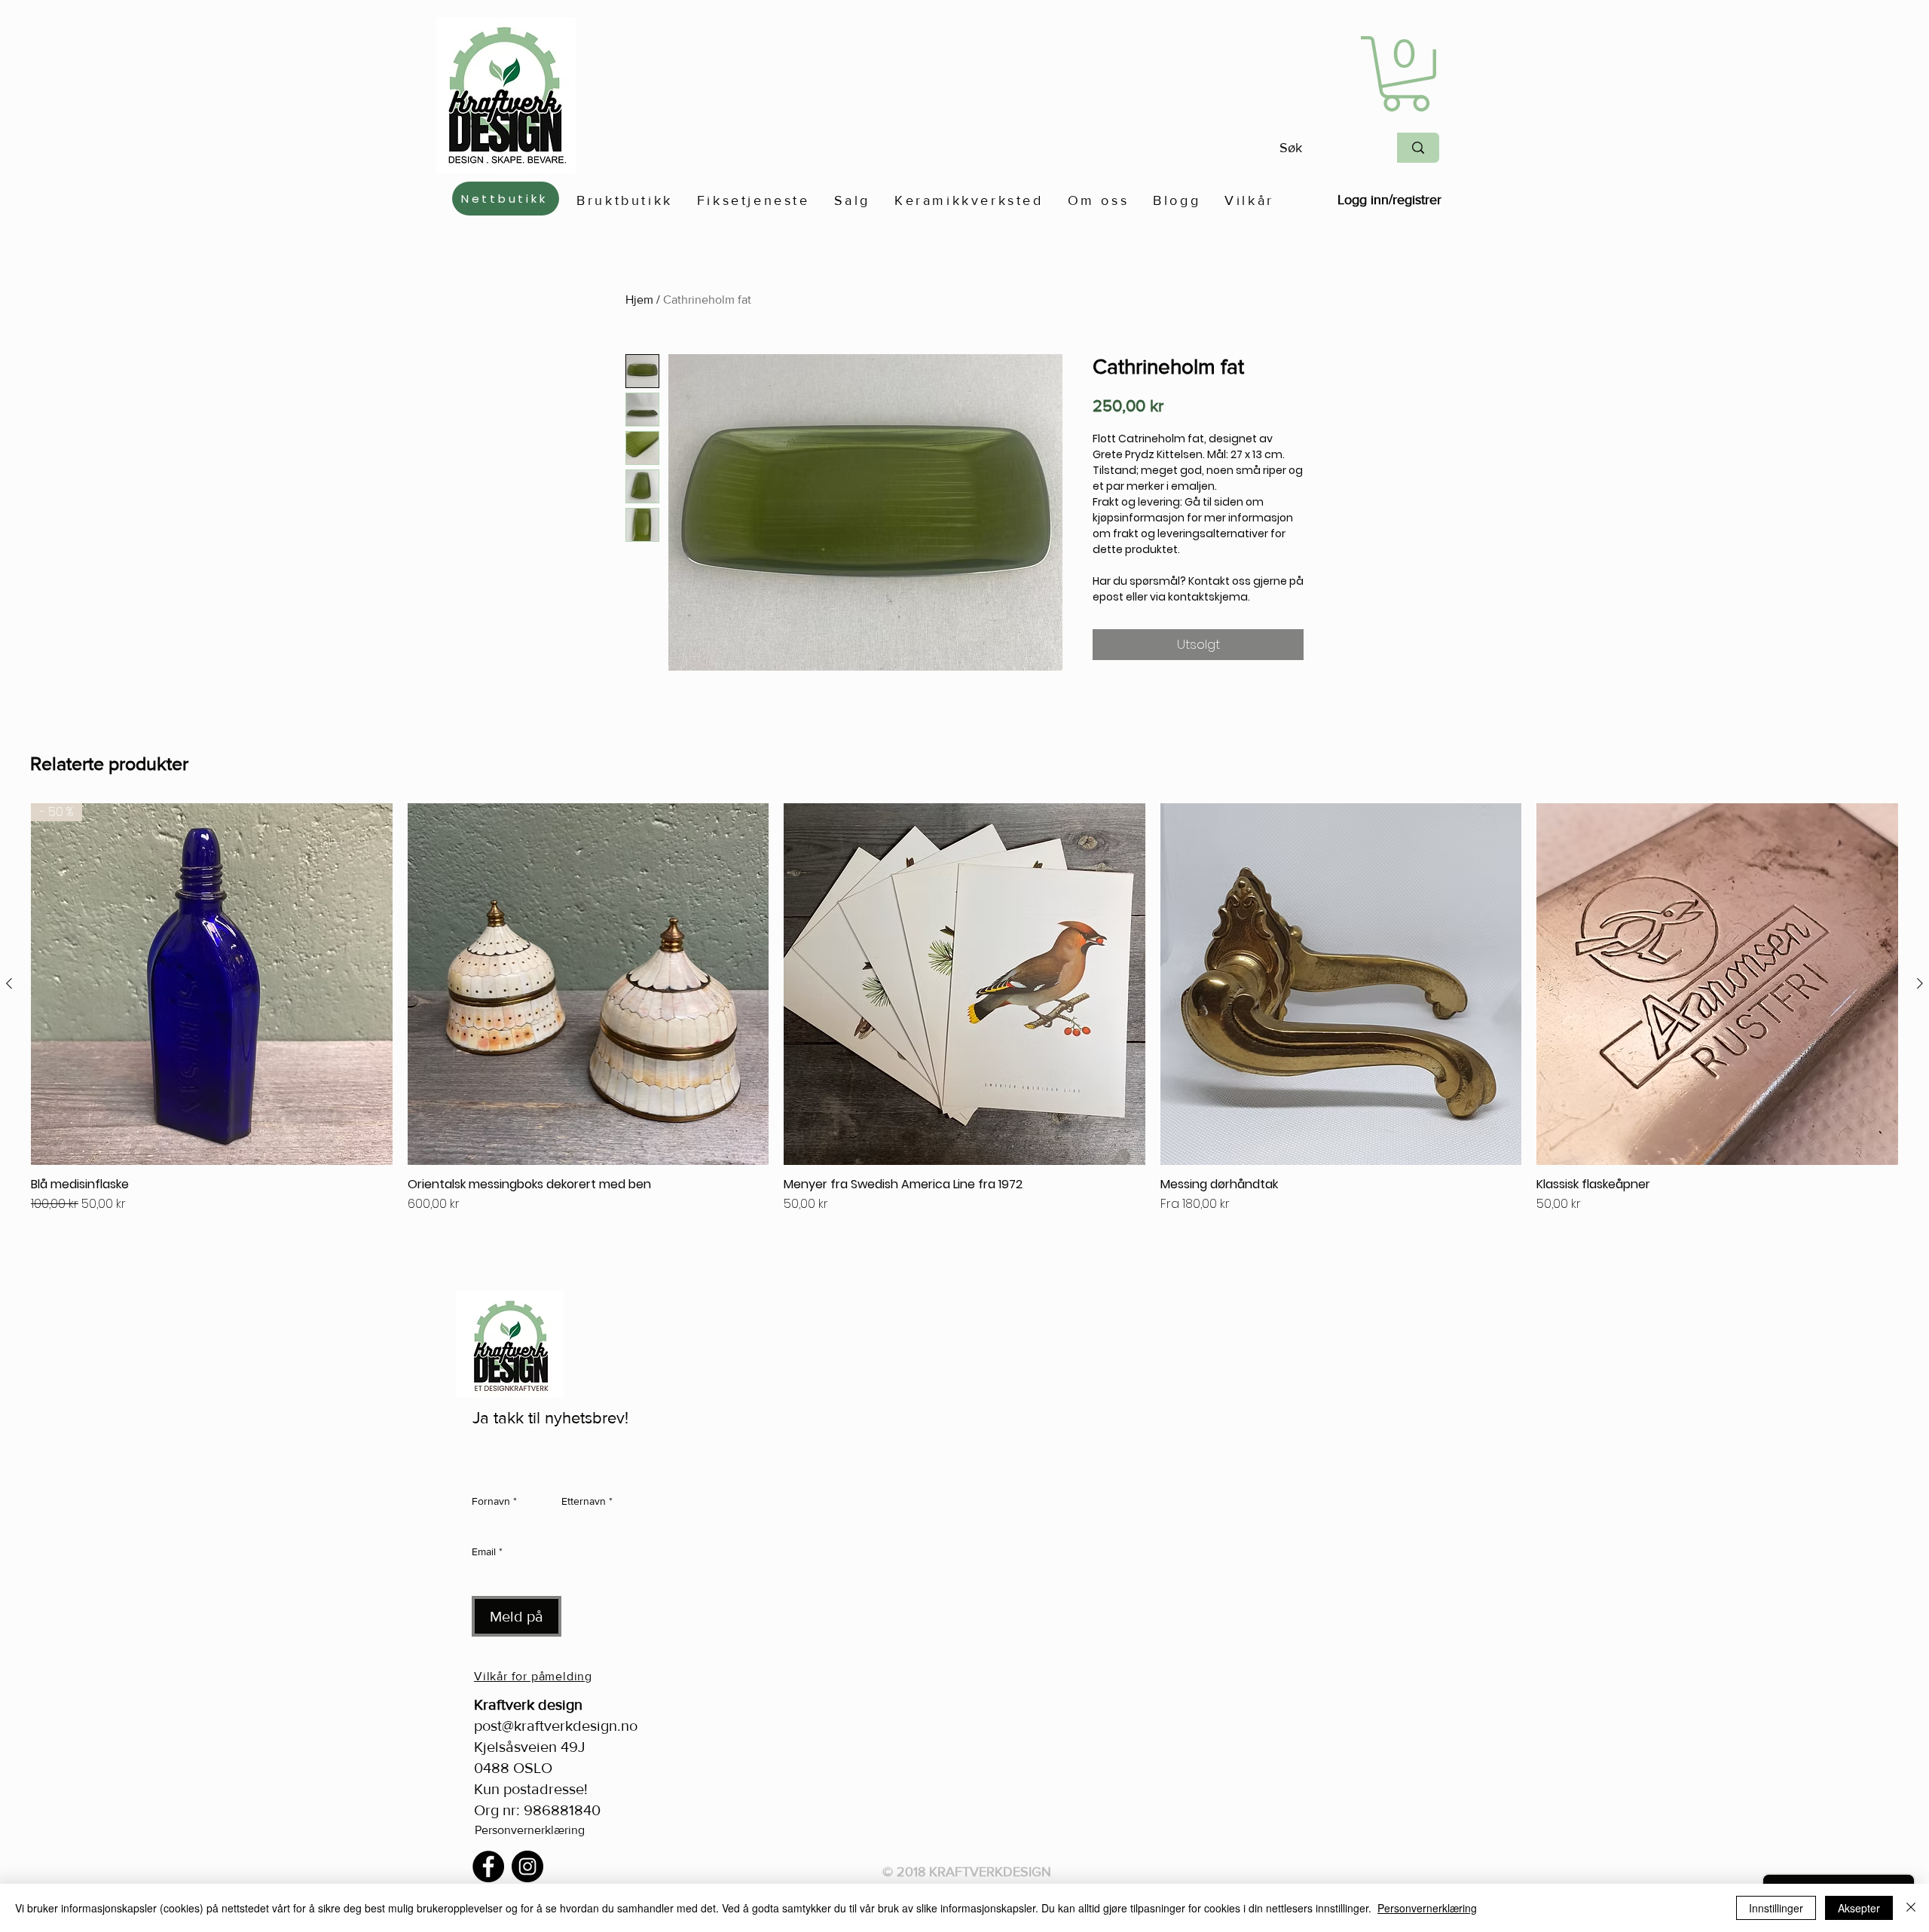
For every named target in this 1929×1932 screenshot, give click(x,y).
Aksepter (1859, 1908)
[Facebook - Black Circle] (488, 1866)
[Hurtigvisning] (588, 984)
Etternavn (587, 1501)
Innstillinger (1776, 1908)
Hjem (639, 300)
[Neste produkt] (1920, 983)
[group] (964, 1028)
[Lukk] (1911, 1908)
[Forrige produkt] (9, 983)
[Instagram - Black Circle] (527, 1866)
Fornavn (494, 1501)
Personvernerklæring (530, 1830)
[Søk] (1418, 148)
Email (487, 1551)
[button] (1406, 74)
